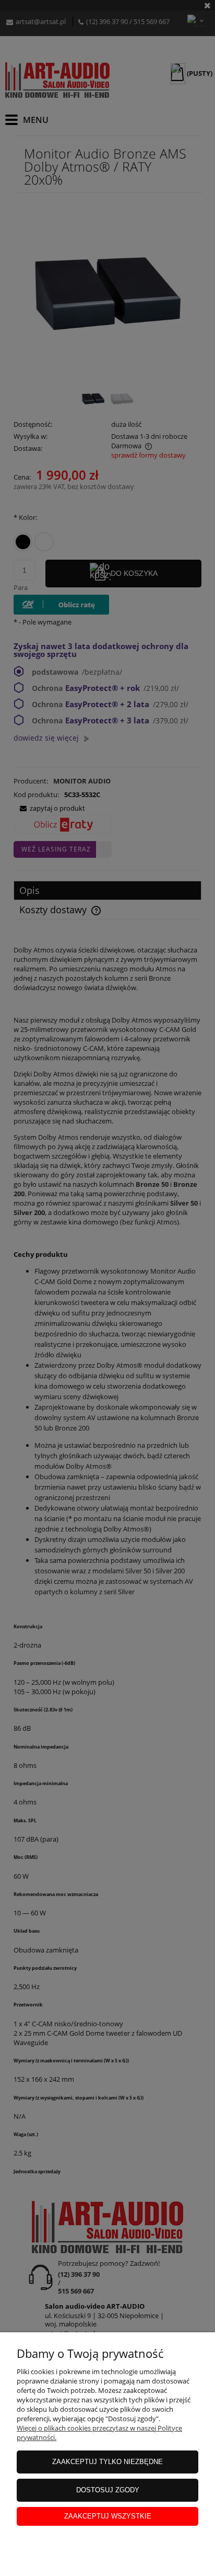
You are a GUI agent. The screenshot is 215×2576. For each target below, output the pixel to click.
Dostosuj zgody (108, 2490)
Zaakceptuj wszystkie (108, 2516)
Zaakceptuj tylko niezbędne (107, 2462)
